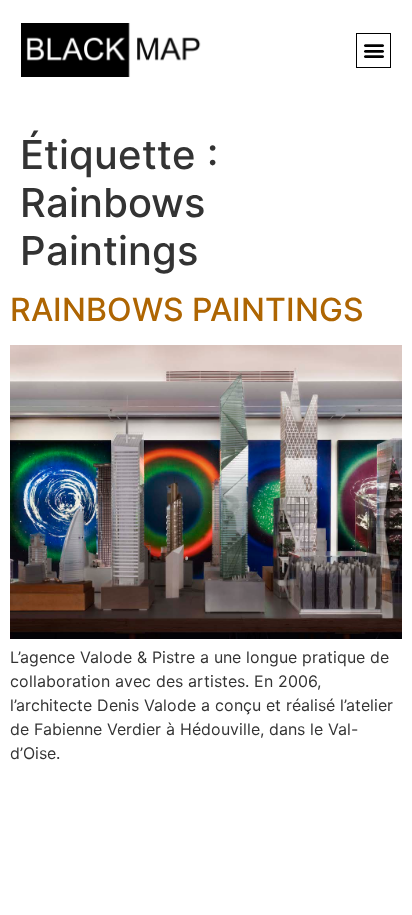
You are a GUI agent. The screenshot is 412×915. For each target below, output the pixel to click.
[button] (373, 50)
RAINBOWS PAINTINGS (187, 309)
